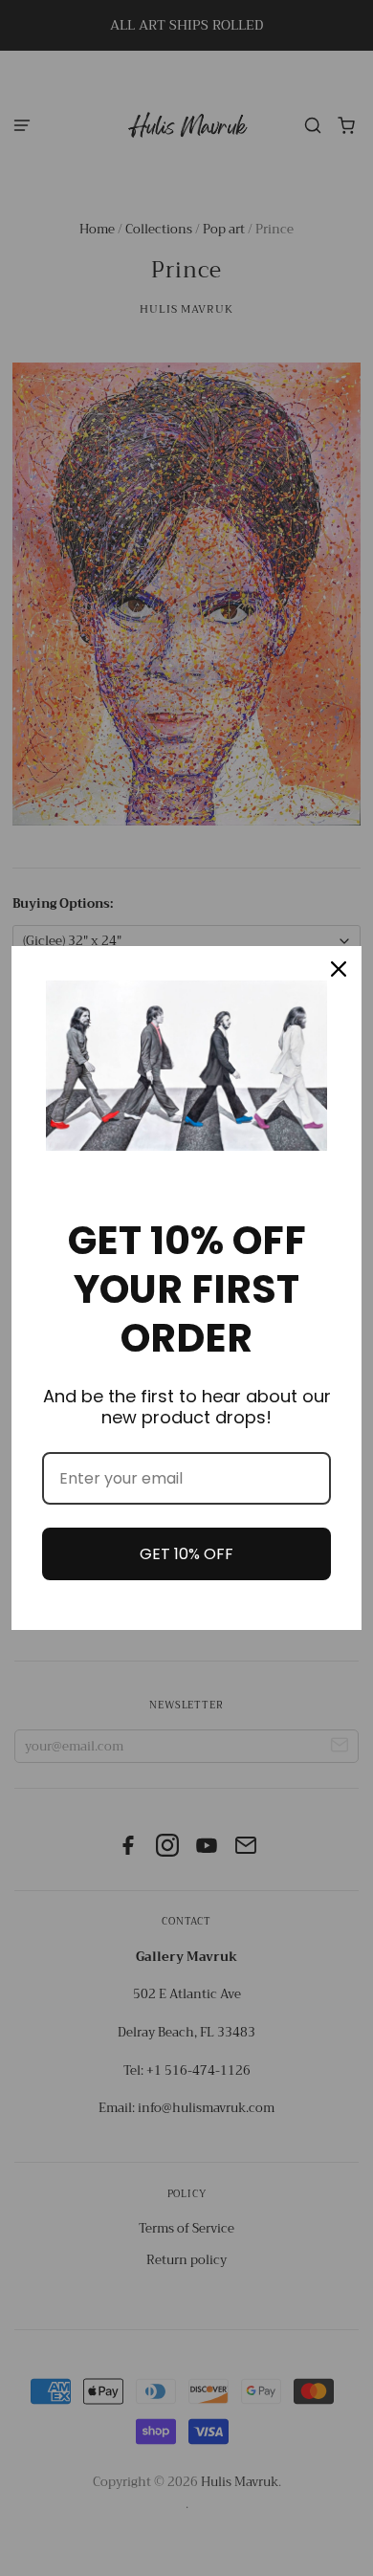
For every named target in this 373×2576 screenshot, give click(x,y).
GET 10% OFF (186, 1554)
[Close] (339, 969)
